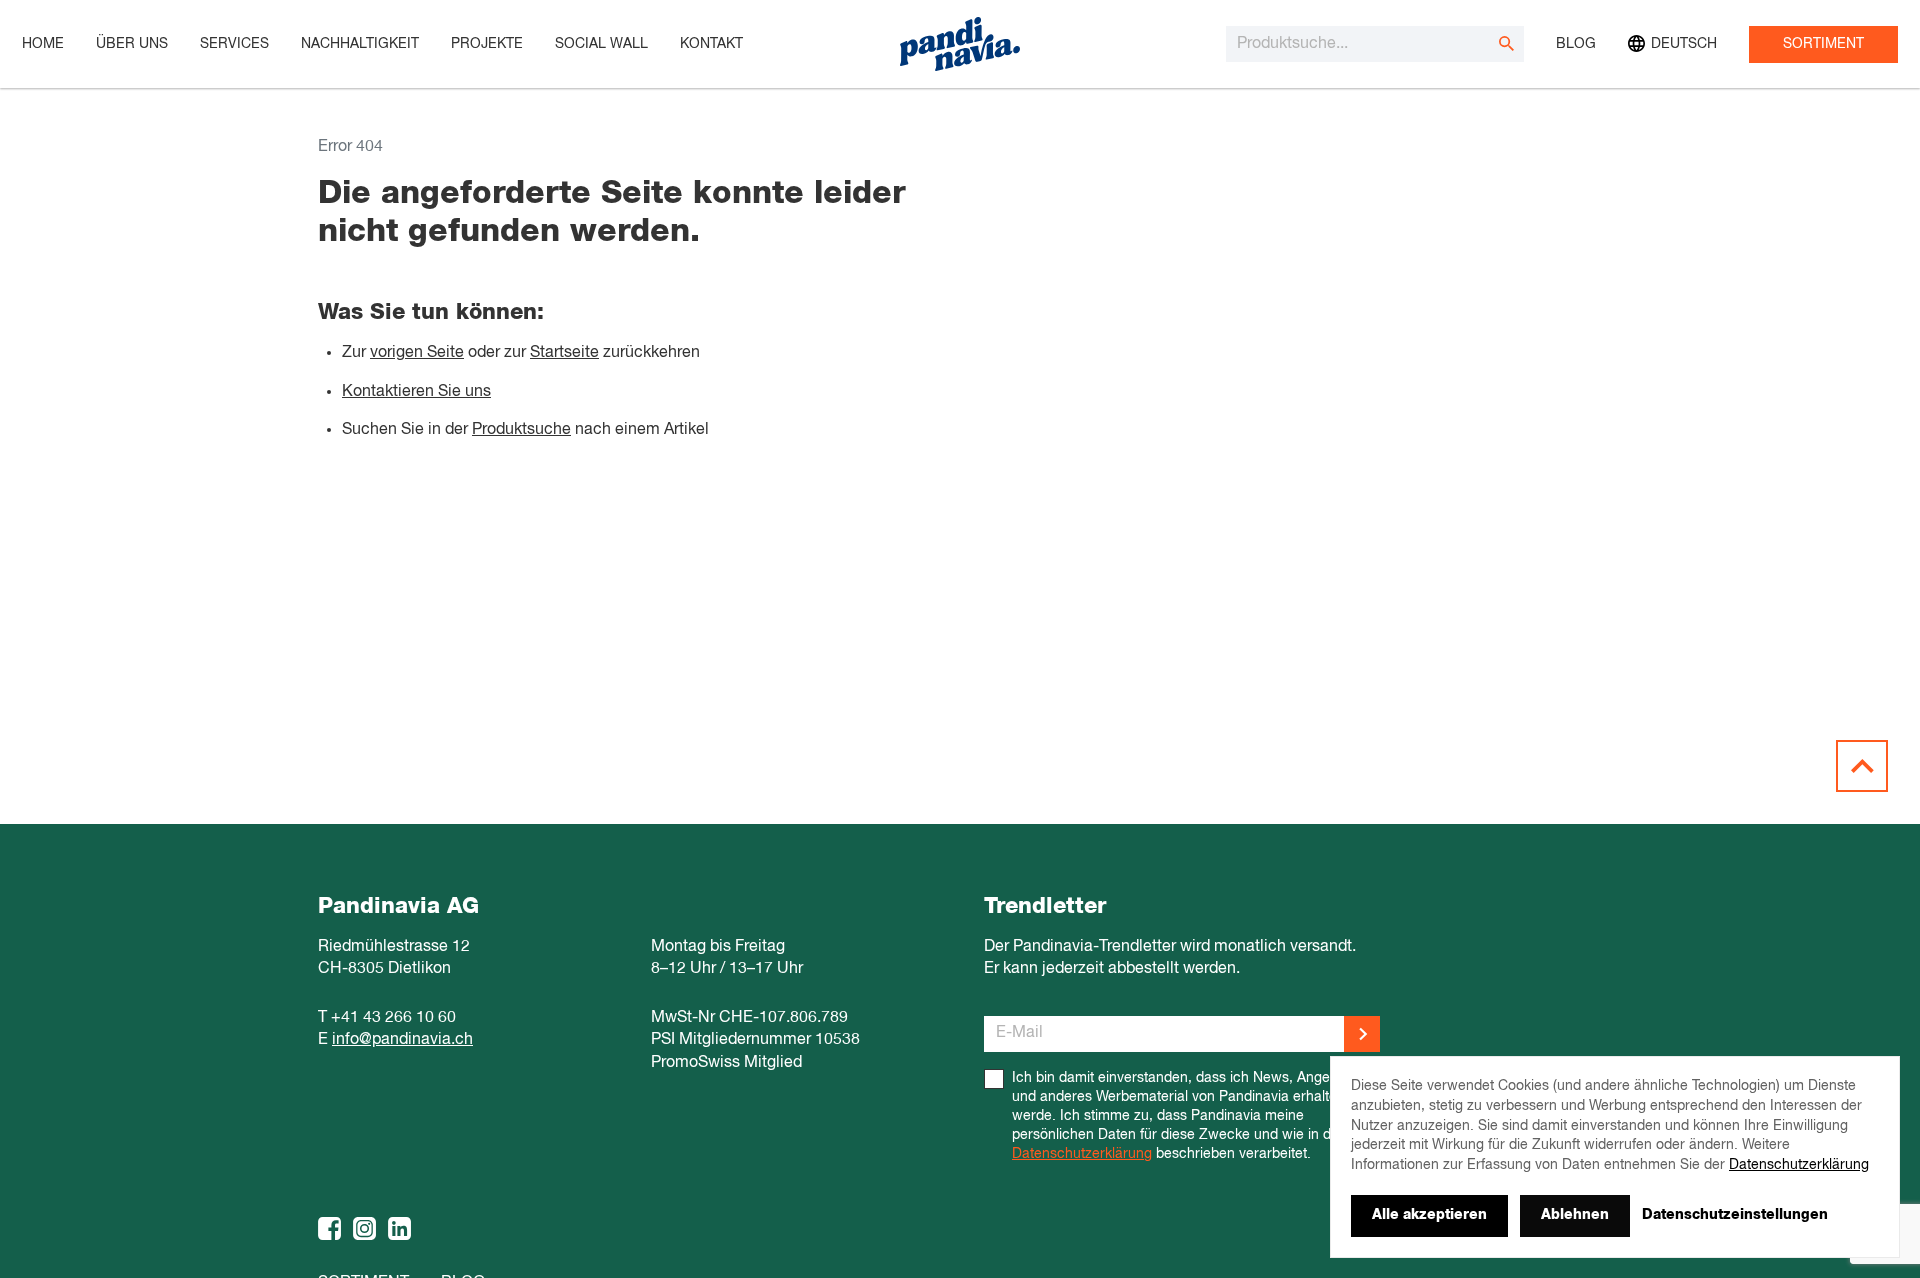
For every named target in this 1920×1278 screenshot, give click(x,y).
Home (43, 44)
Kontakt (711, 44)
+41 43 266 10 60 (393, 1018)
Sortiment (1823, 44)
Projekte (487, 44)
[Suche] (1506, 44)
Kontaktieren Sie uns (416, 392)
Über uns (132, 44)
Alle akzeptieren (1429, 1215)
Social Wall (601, 44)
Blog (1576, 44)
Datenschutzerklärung (1082, 1154)
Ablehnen (1575, 1215)
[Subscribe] (1362, 1034)
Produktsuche (521, 430)
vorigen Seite (417, 353)
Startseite (564, 353)
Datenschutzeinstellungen (1735, 1215)
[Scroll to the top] (1862, 766)
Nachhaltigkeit (360, 44)
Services (234, 44)
